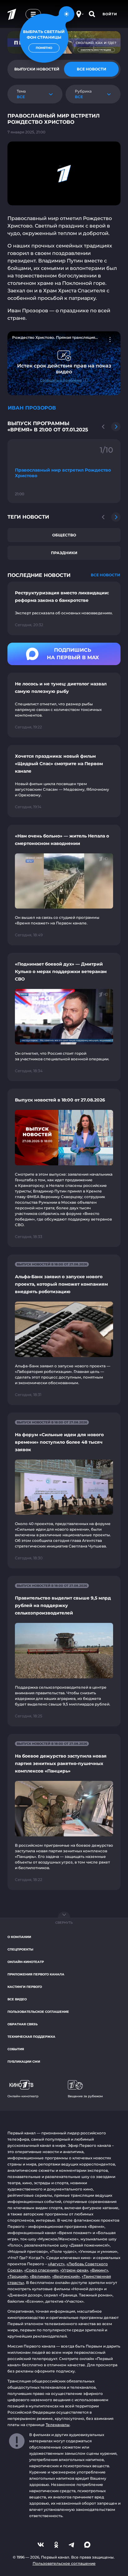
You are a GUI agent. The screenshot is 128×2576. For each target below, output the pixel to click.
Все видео (17, 1999)
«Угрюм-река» (74, 2270)
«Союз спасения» (41, 2270)
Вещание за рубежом (85, 2096)
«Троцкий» (18, 2276)
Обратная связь (23, 2024)
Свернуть (64, 1923)
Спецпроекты (20, 1949)
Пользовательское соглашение (38, 2012)
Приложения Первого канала (36, 1974)
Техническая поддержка (31, 2037)
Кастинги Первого (25, 1987)
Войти (110, 14)
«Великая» (40, 2276)
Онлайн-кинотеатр (26, 1962)
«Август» (56, 2264)
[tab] (91, 69)
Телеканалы (58, 2425)
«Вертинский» (66, 2276)
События (16, 2049)
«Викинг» (99, 2270)
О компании (19, 1937)
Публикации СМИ (24, 2062)
